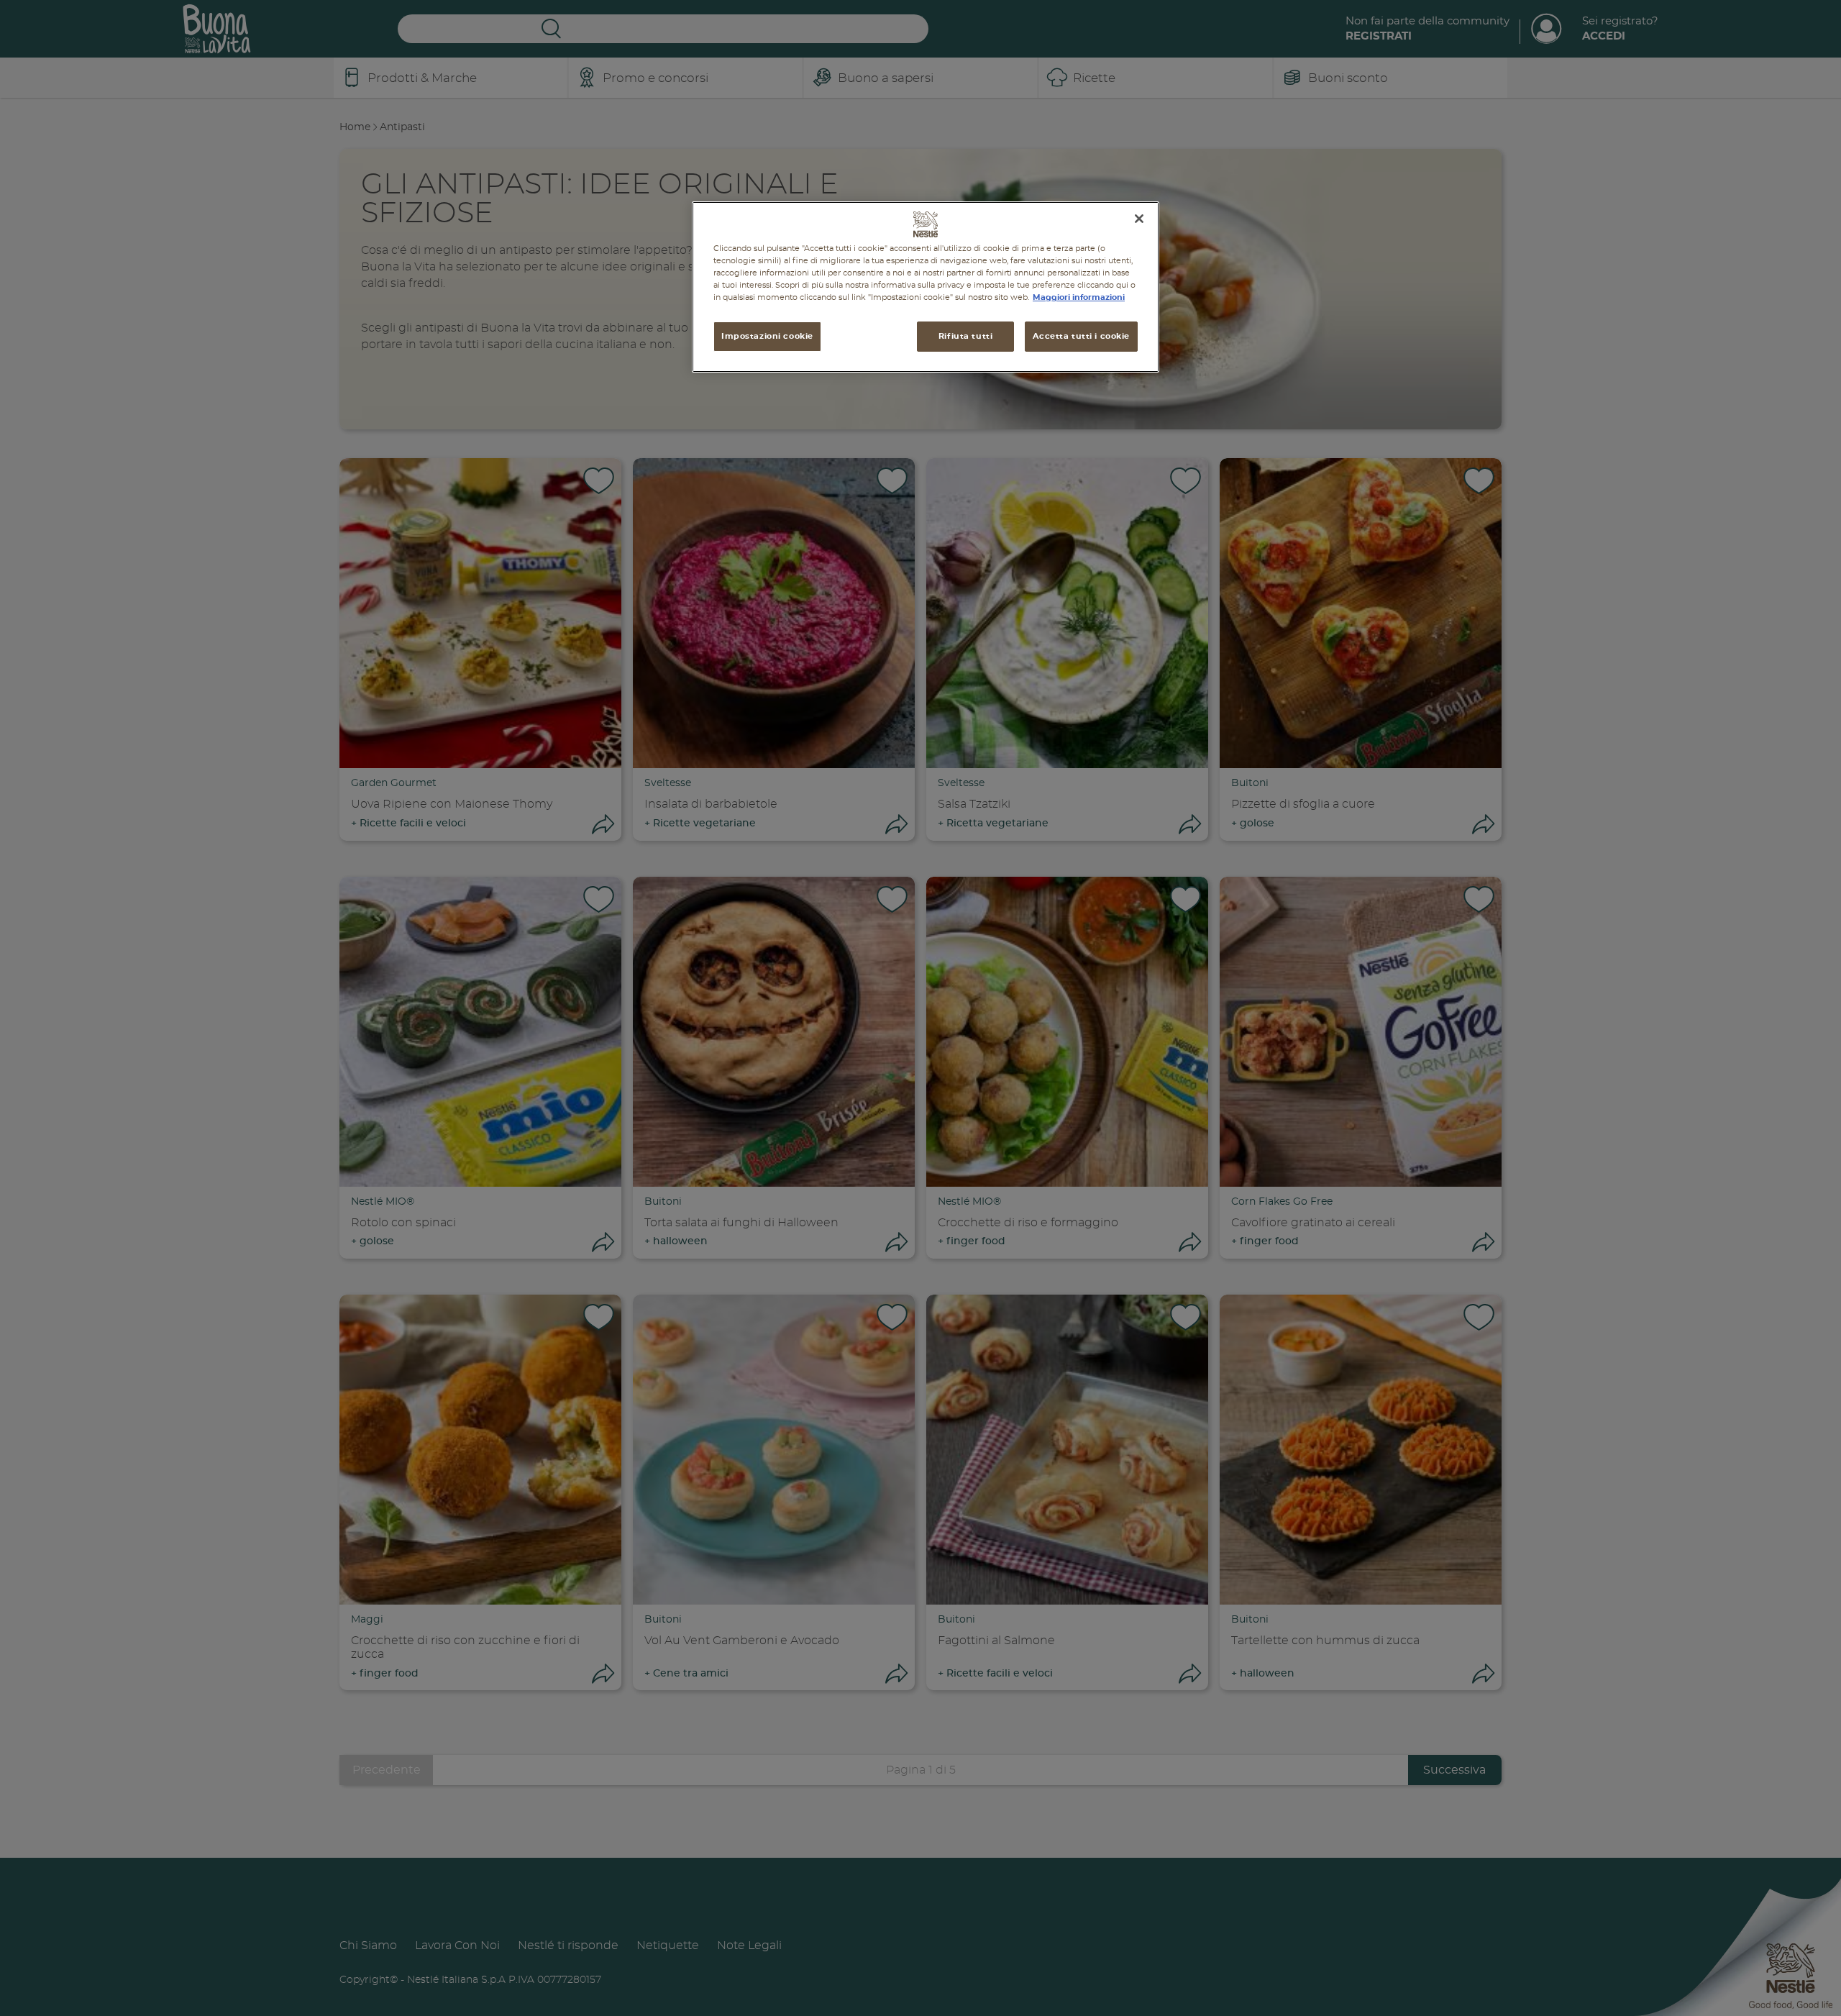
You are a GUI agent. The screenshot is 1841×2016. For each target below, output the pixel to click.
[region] (926, 287)
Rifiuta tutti (965, 337)
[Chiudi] (1139, 219)
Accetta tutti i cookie (1081, 337)
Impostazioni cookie (767, 337)
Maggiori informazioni (1079, 298)
